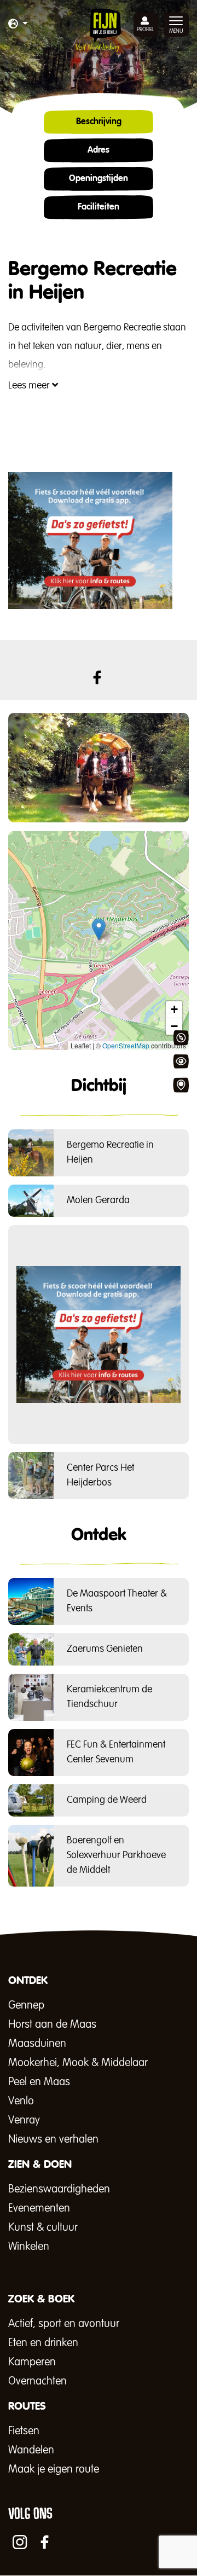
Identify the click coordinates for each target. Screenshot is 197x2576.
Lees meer (30, 386)
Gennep (26, 2005)
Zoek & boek (181, 1085)
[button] (18, 25)
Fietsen (24, 2431)
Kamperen (32, 2362)
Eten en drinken (43, 2343)
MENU (176, 31)
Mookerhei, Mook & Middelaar (78, 2063)
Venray (24, 2120)
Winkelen (29, 2247)
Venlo (21, 2101)
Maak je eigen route (54, 2469)
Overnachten (37, 2381)
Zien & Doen (181, 1061)
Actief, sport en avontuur (64, 2324)
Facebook (97, 677)
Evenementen (39, 2208)
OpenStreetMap (126, 1045)
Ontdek (181, 1038)
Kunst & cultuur (43, 2227)
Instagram (20, 2542)
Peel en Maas (39, 2082)
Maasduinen (37, 2044)
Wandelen (31, 2450)
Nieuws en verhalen (53, 2139)
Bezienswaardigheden (59, 2189)
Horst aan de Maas (52, 2024)
